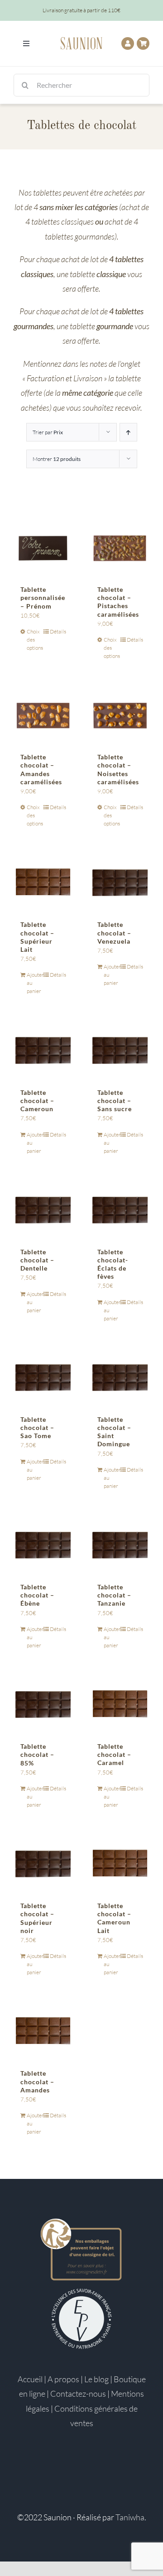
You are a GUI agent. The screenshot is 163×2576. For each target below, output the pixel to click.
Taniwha (130, 2517)
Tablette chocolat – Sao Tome (37, 1427)
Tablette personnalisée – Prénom (43, 597)
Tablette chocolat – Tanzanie (114, 1595)
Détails (58, 631)
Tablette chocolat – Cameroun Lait (114, 1918)
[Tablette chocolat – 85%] (43, 1704)
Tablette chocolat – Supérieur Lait (37, 937)
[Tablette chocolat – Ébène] (43, 1545)
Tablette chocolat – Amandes (37, 2081)
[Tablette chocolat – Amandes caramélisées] (43, 715)
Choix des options (35, 640)
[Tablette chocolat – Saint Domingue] (120, 1377)
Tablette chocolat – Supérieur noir (37, 1918)
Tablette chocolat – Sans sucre (115, 1101)
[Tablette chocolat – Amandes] (43, 2031)
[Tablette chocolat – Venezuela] (120, 882)
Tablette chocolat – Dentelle (37, 1260)
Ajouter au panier (35, 983)
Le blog (96, 2379)
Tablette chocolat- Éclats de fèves (113, 1264)
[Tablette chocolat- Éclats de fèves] (120, 1209)
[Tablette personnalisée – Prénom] (43, 547)
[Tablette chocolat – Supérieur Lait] (43, 882)
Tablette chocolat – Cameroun (37, 1101)
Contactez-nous (78, 2394)
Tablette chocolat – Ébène (37, 1595)
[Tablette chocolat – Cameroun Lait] (120, 1863)
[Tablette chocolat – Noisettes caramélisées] (120, 715)
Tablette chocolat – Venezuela (114, 933)
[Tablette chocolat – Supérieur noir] (43, 1863)
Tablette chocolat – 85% (37, 1754)
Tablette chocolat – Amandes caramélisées (41, 769)
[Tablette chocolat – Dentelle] (43, 1209)
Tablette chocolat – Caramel (114, 1754)
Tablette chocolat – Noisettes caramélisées (118, 769)
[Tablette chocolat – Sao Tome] (43, 1377)
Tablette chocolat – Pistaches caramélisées (118, 602)
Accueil (30, 2379)
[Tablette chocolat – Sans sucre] (120, 1050)
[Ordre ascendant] (128, 432)
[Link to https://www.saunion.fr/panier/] (143, 43)
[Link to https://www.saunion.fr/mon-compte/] (128, 43)
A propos (63, 2379)
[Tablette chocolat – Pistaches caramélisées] (120, 547)
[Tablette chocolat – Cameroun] (43, 1050)
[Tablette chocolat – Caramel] (120, 1704)
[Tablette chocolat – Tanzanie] (120, 1545)
